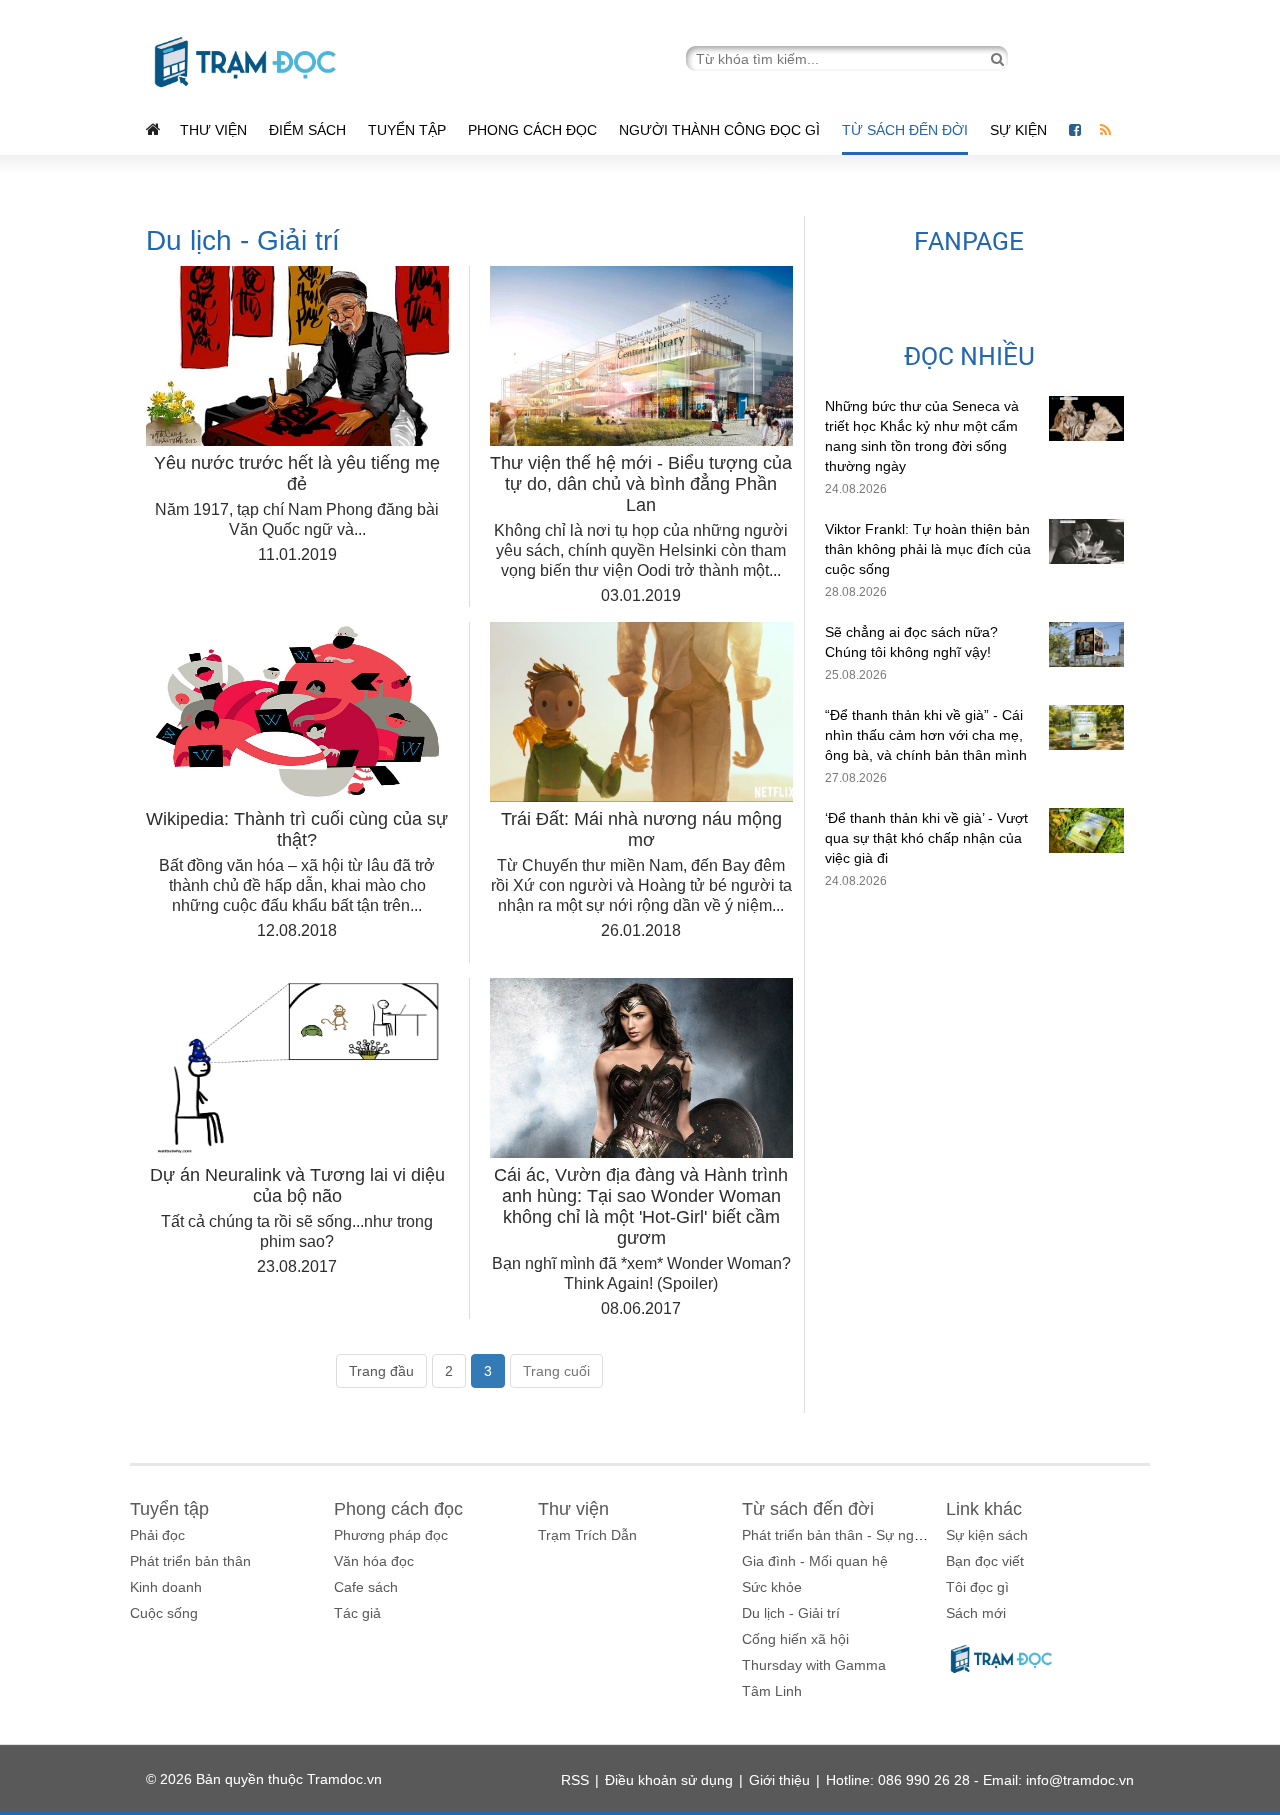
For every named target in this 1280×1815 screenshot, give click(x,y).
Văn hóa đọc (374, 1561)
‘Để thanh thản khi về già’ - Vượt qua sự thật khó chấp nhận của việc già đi (926, 838)
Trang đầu (381, 1371)
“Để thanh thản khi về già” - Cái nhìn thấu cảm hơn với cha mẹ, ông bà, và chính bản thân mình (926, 735)
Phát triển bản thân (190, 1561)
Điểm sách (307, 130)
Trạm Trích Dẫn (587, 1535)
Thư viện (213, 130)
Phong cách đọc (532, 130)
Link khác (984, 1509)
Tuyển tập (407, 130)
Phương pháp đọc (391, 1535)
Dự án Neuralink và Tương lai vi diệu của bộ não (297, 1185)
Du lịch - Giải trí (791, 1613)
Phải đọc (157, 1535)
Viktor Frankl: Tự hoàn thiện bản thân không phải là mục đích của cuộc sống (928, 549)
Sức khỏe (772, 1587)
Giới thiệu (779, 1780)
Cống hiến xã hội (795, 1639)
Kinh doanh (166, 1587)
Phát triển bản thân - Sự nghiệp (841, 1535)
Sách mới (976, 1613)
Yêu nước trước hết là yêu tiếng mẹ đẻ (297, 473)
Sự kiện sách (987, 1535)
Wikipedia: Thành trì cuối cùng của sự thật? (297, 829)
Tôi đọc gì (977, 1587)
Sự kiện (1020, 130)
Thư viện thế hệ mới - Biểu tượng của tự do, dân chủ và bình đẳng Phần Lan (641, 484)
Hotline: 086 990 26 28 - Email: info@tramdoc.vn (980, 1780)
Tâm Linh (772, 1691)
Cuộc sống (164, 1613)
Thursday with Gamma (814, 1665)
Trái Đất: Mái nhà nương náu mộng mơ (641, 829)
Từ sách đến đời (905, 130)
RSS (575, 1780)
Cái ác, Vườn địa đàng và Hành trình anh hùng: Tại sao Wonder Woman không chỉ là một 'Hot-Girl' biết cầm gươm (641, 1206)
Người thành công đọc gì (719, 130)
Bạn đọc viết (985, 1561)
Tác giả (357, 1613)
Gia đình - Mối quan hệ (815, 1561)
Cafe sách (366, 1587)
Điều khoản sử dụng (669, 1780)
